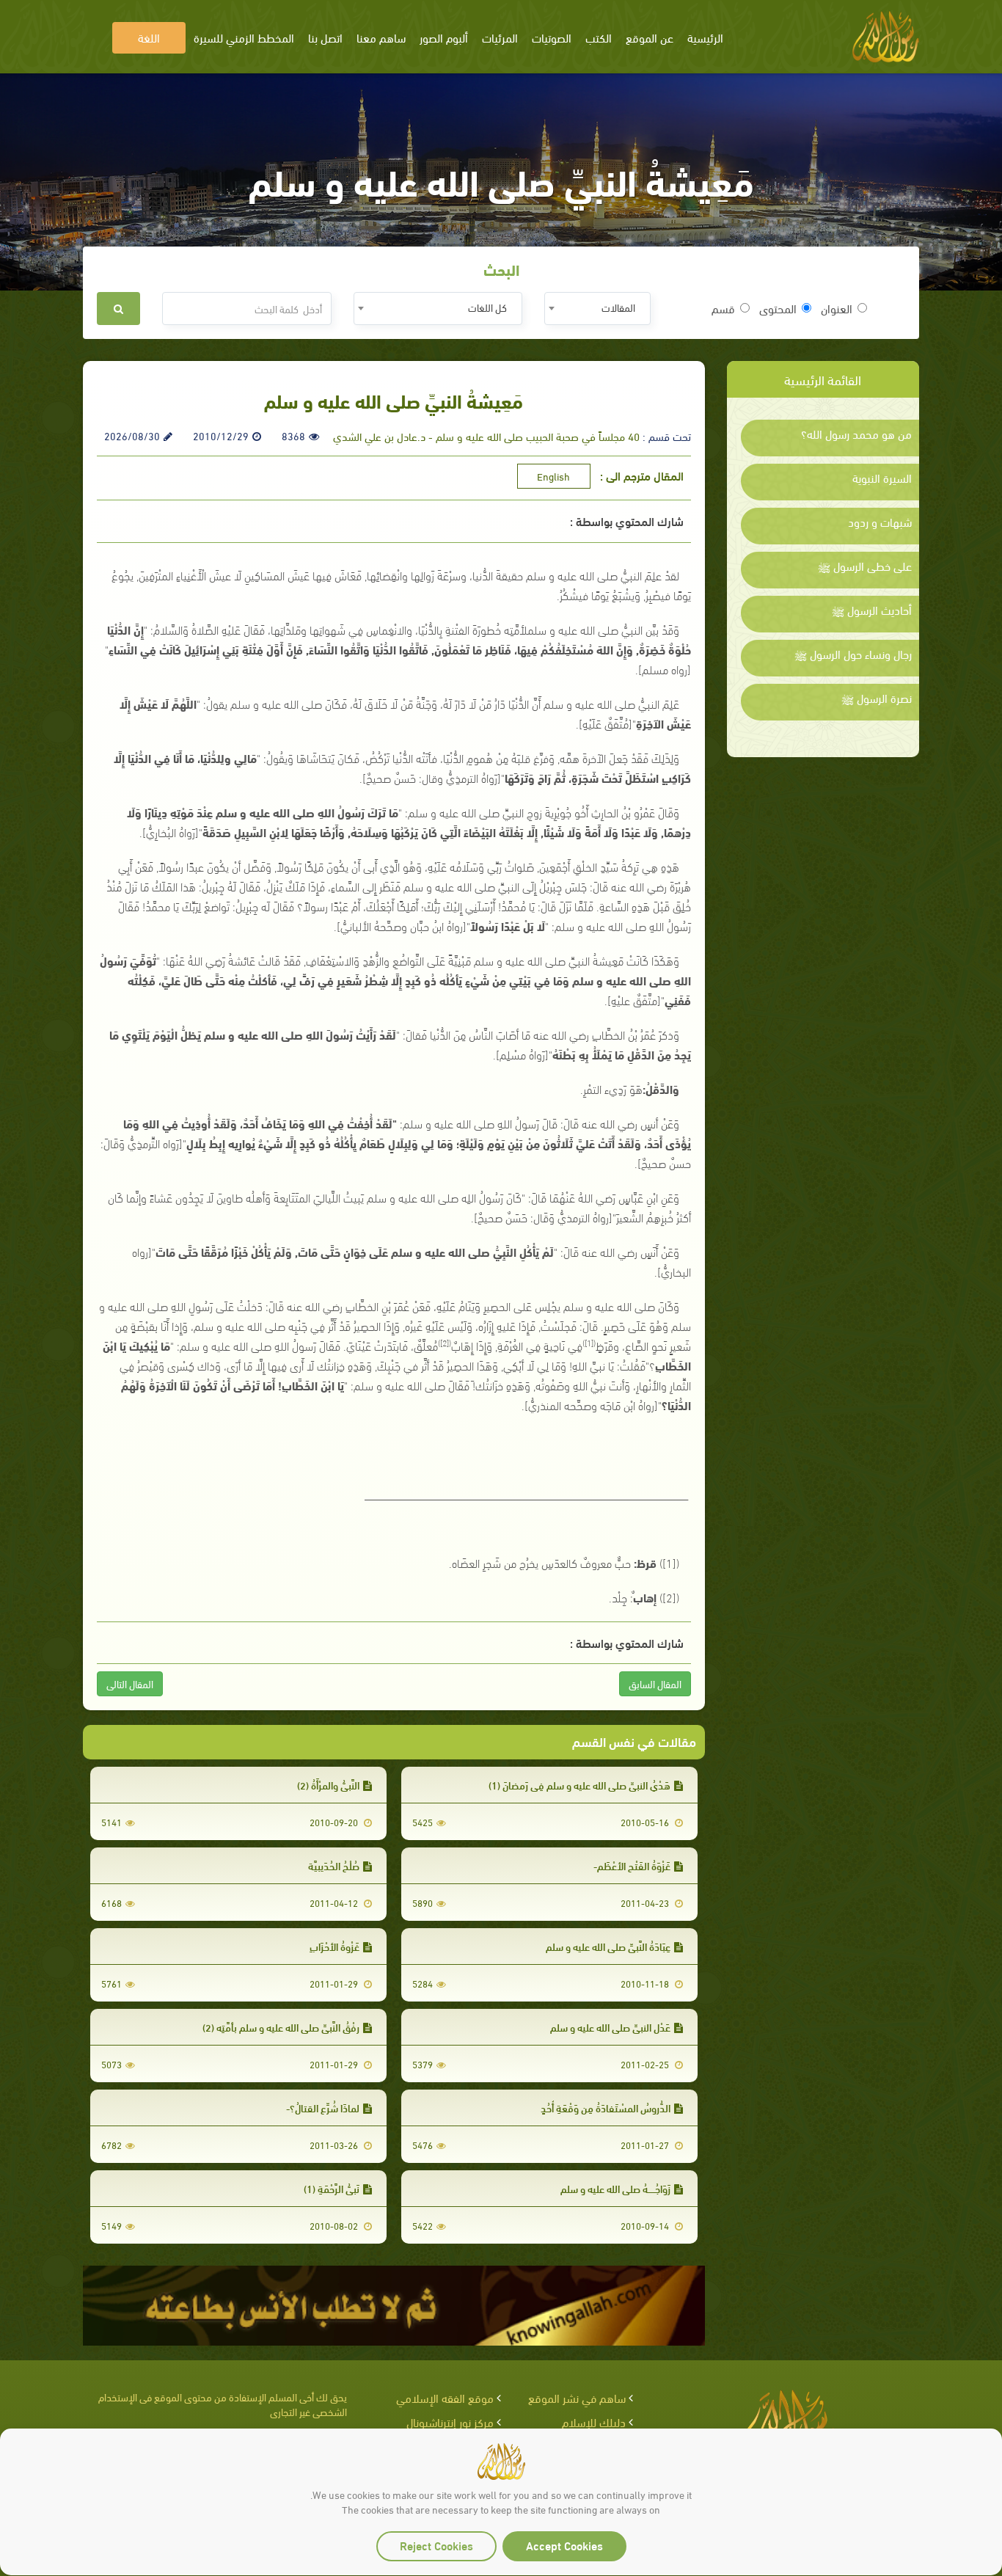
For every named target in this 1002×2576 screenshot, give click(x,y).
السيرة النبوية (882, 478)
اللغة (149, 37)
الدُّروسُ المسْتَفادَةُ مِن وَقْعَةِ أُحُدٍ (606, 2108)
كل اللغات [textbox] (487, 307)
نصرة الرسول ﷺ (877, 698)
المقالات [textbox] (618, 307)
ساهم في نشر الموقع (577, 2397)
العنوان (837, 308)
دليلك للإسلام (594, 2422)
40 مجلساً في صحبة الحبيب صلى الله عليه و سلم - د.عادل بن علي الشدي (486, 436)
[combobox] (597, 309)
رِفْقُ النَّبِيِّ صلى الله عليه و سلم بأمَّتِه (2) (281, 2027)
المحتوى (778, 308)
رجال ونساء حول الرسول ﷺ (853, 654)
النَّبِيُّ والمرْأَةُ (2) (328, 1785)
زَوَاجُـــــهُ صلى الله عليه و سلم (615, 2188)
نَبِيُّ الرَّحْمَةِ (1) (332, 2188)
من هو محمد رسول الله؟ (856, 434)
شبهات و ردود (880, 522)
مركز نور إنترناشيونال (450, 2422)
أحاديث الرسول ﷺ (872, 610)
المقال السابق (655, 1683)
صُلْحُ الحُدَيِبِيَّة (334, 1865)
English (553, 476)
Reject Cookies (436, 2545)
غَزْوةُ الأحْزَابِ (334, 1946)
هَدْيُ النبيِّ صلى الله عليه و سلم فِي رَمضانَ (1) (579, 1785)
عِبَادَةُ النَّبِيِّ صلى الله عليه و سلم (608, 1946)
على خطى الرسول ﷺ (865, 566)
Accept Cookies (564, 2545)
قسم (723, 308)
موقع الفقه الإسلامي (445, 2397)
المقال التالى (130, 1683)
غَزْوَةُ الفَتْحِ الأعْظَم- (632, 1865)
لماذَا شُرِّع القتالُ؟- (323, 2108)
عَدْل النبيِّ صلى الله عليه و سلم (610, 2027)
